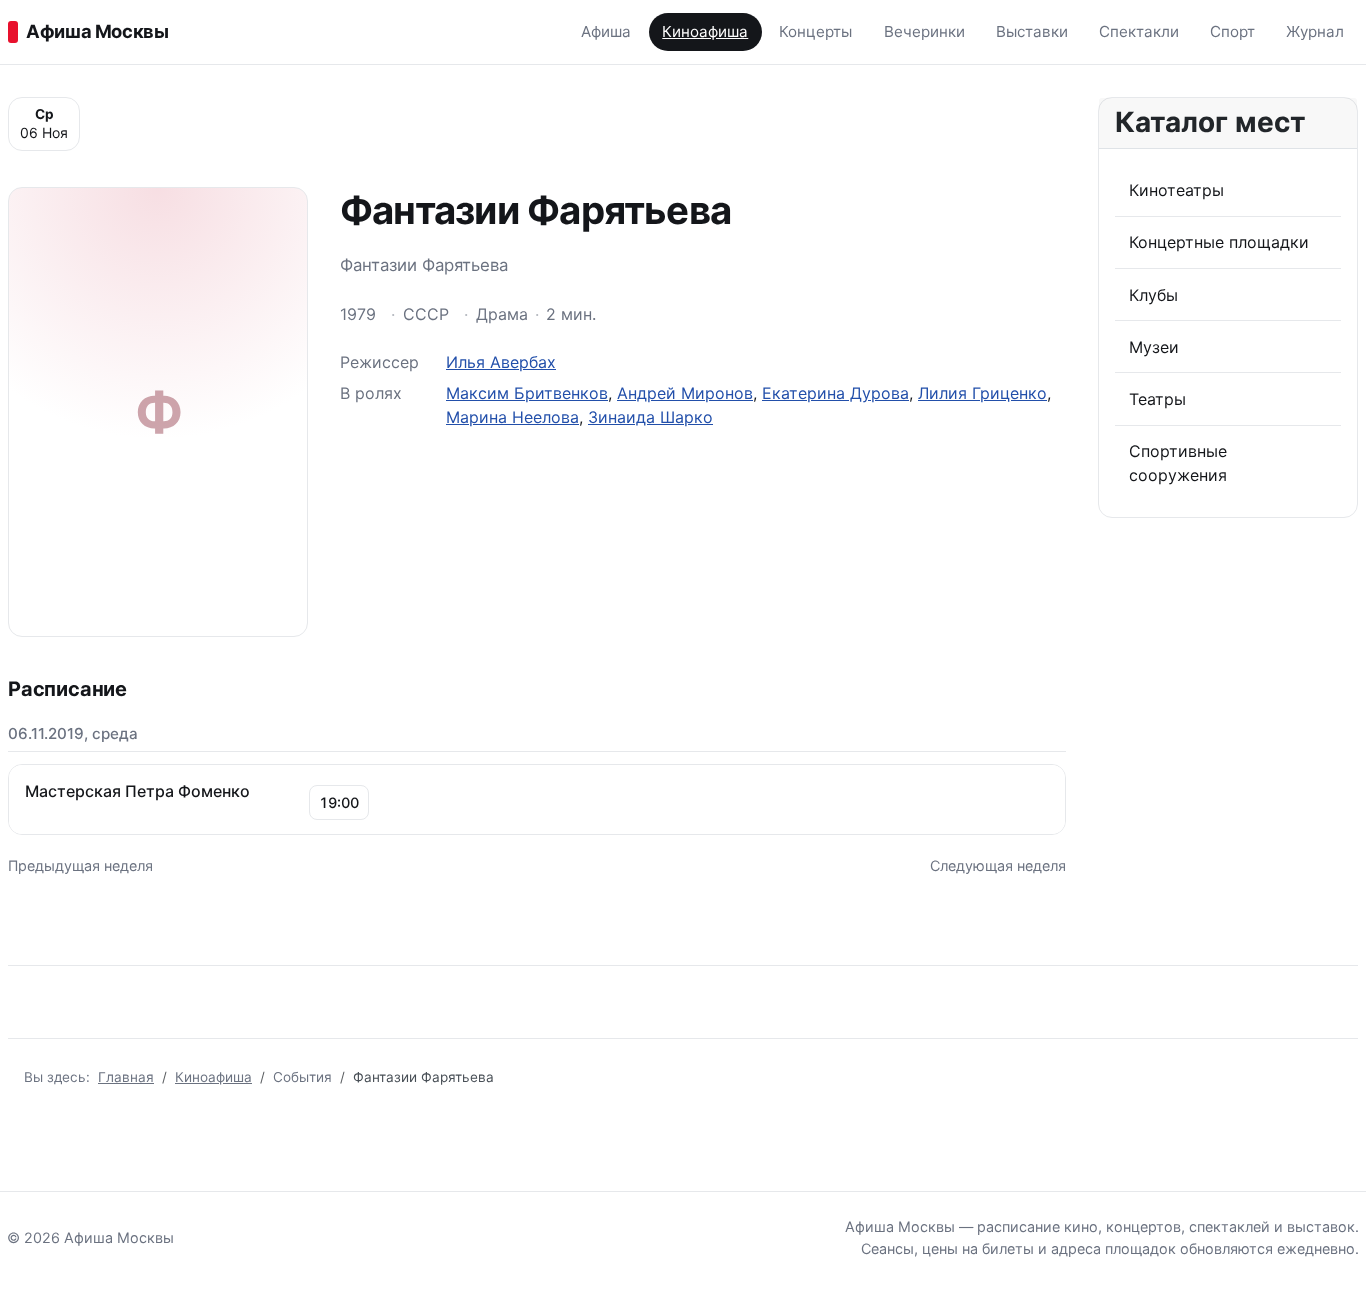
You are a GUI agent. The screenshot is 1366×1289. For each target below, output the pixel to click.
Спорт (1232, 31)
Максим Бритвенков (527, 393)
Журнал (1315, 31)
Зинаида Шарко (650, 417)
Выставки (1032, 31)
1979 (358, 314)
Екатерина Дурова (835, 393)
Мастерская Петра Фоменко (137, 791)
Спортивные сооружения (1178, 463)
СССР (426, 314)
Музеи (1154, 347)
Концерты (815, 31)
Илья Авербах (501, 362)
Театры (1157, 399)
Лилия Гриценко (982, 393)
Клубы (1153, 295)
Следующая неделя (998, 865)
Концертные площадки (1219, 242)
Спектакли (1139, 31)
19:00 (339, 802)
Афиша (606, 31)
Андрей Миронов (685, 393)
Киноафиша (705, 31)
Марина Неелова (512, 417)
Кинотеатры (1176, 190)
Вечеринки (924, 31)
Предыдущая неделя (80, 865)
